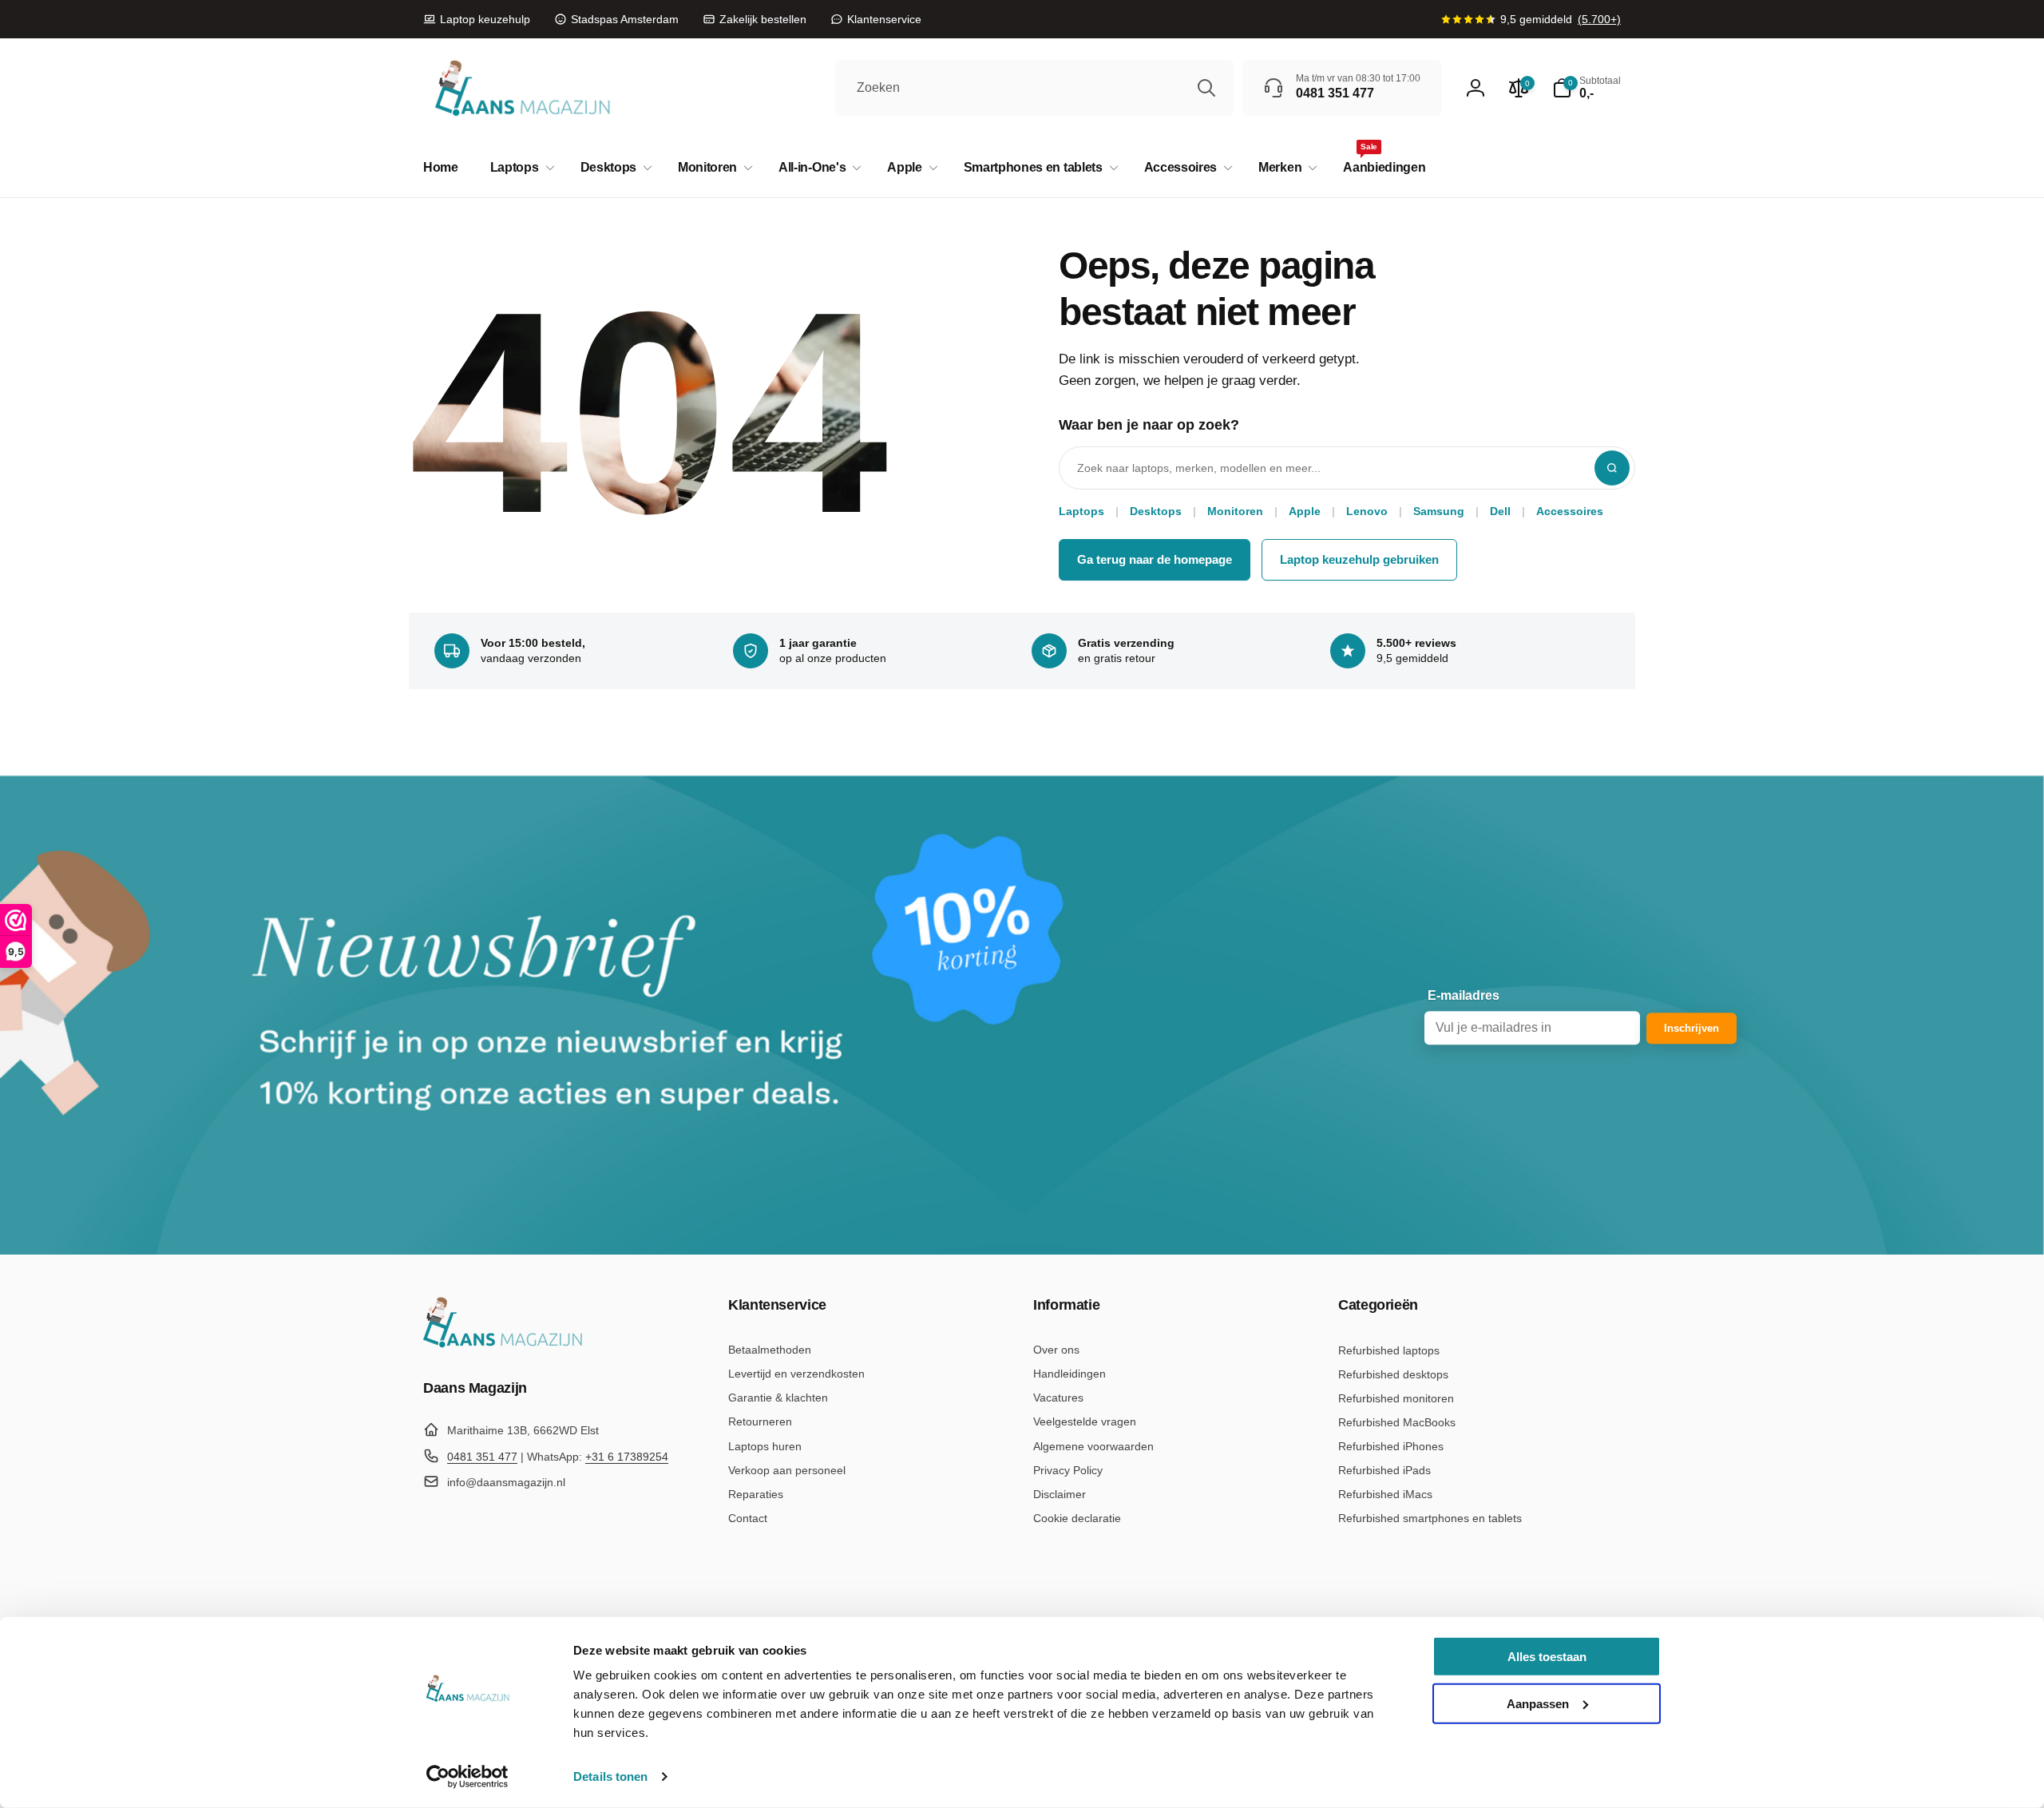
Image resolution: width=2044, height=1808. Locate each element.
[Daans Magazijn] (503, 1344)
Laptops (1081, 511)
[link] (477, 19)
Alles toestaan (1547, 1657)
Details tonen (610, 1776)
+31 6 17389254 (627, 1457)
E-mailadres (1464, 996)
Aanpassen (1538, 1703)
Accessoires (1570, 511)
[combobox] (1035, 88)
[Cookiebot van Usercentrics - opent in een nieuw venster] (467, 1777)
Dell (1500, 511)
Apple (1305, 511)
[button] (519, 168)
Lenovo (1367, 511)
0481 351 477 (482, 1457)
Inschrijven (1691, 1028)
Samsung (1439, 511)
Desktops (1156, 511)
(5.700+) (1599, 19)
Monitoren (1235, 511)
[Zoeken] (1206, 88)
